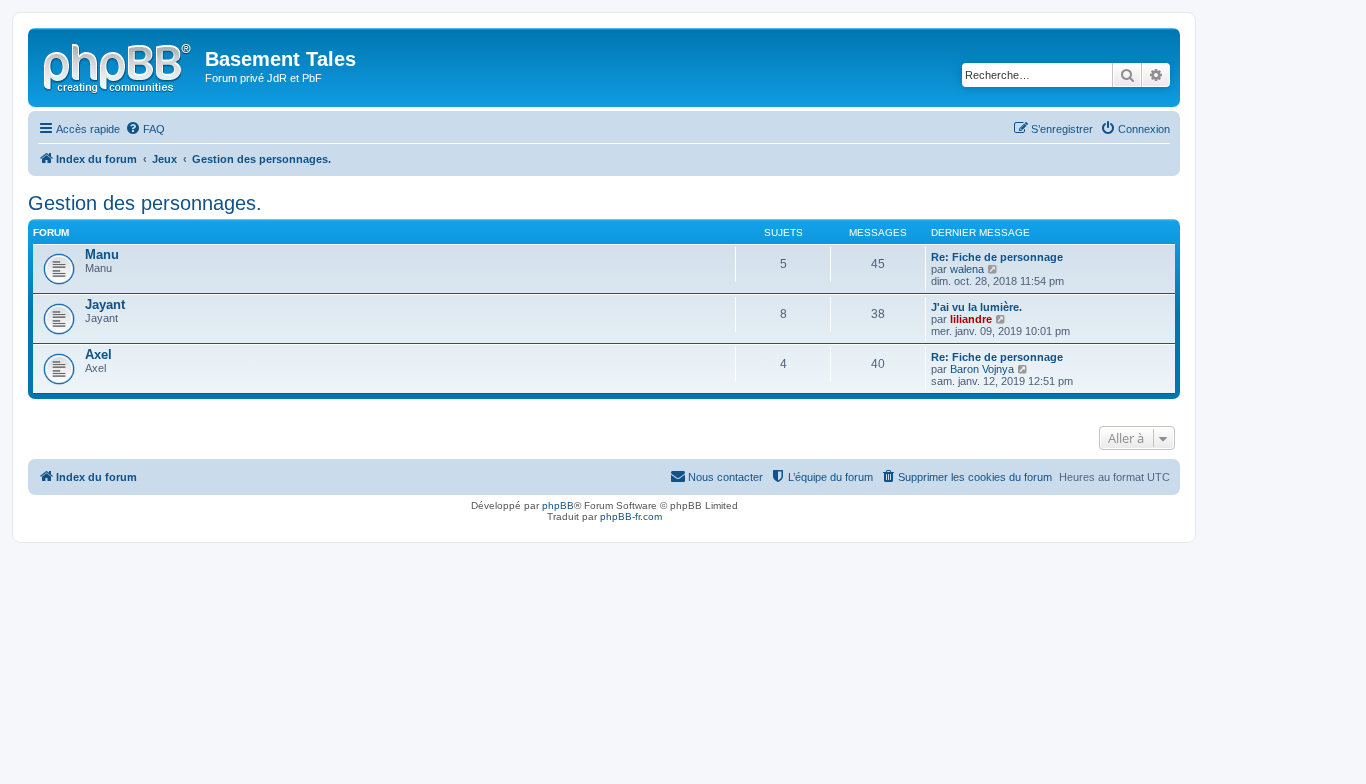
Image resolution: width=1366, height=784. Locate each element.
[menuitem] (145, 129)
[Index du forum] (119, 65)
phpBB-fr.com (631, 516)
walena (967, 269)
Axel (98, 354)
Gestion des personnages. (145, 203)
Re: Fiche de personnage (997, 257)
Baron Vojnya (982, 369)
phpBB (558, 505)
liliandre (971, 319)
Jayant (105, 304)
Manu (102, 254)
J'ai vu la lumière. (976, 307)
